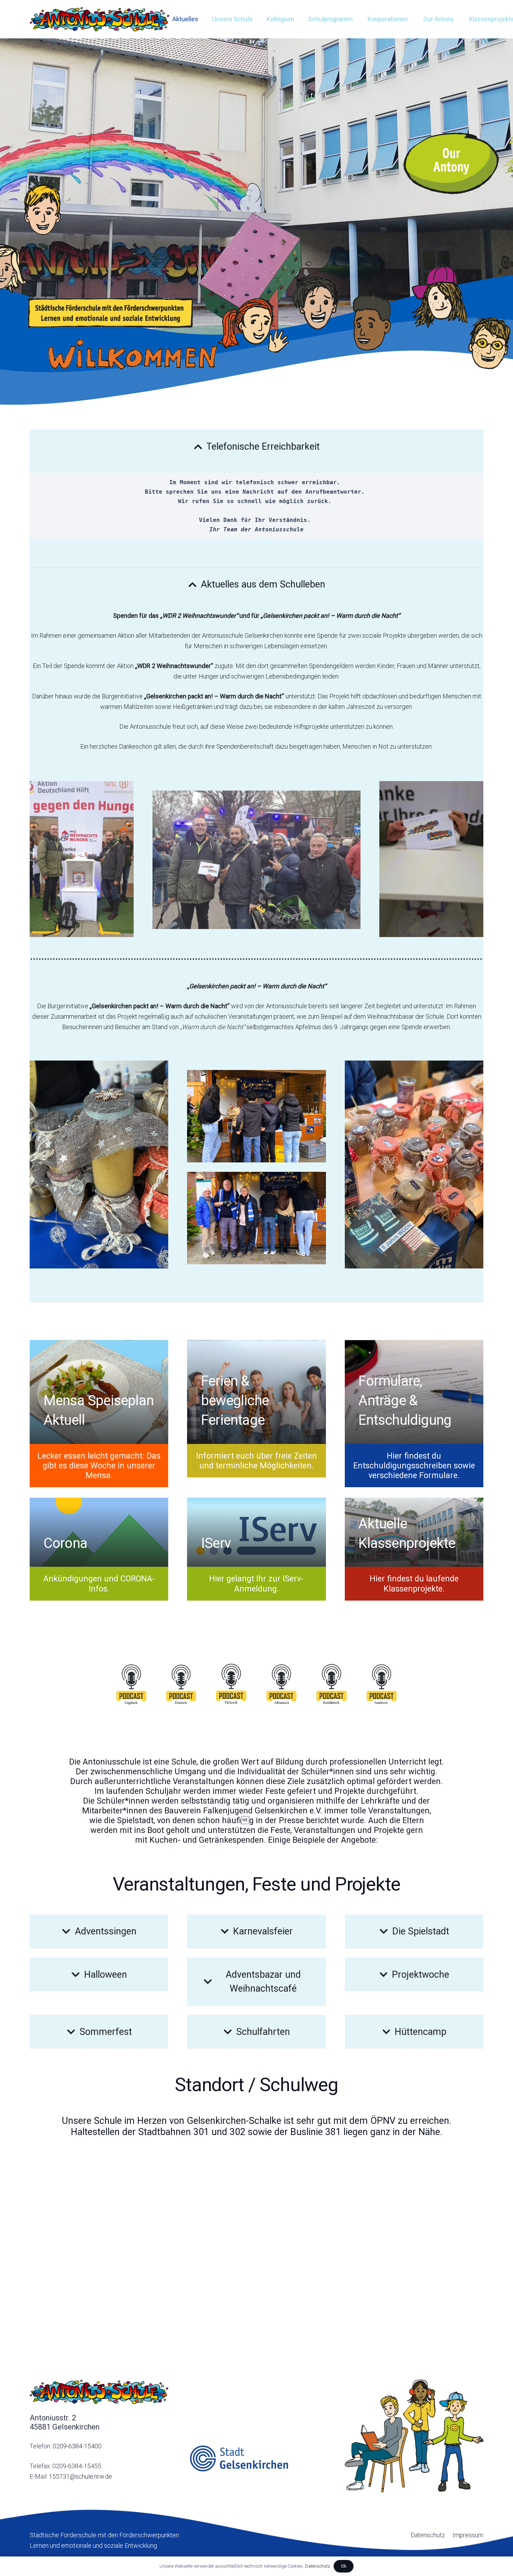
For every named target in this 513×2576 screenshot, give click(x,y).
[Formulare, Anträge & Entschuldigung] (414, 1392)
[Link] (99, 19)
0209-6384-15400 (77, 2446)
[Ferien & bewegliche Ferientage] (256, 1392)
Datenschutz (318, 2566)
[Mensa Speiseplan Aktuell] (99, 1392)
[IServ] (256, 1532)
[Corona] (99, 1532)
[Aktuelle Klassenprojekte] (414, 1532)
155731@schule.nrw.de (80, 2476)
